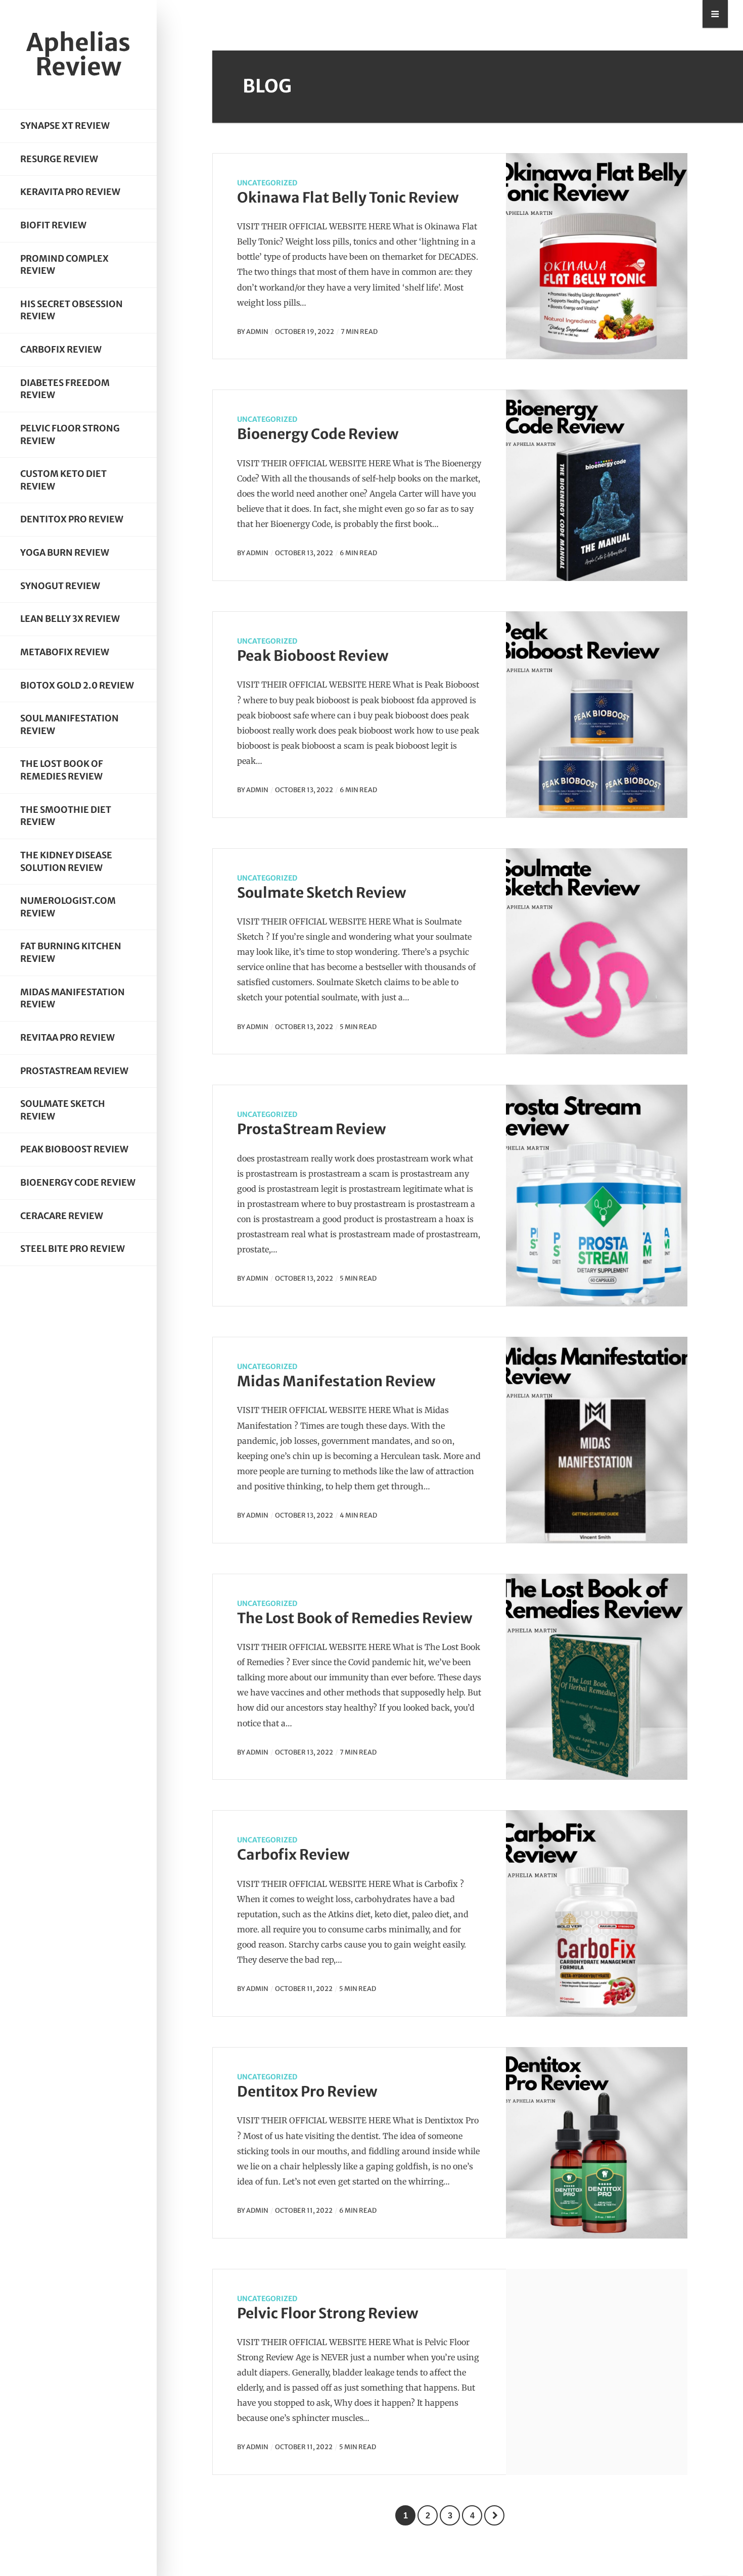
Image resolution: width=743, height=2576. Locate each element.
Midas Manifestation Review (73, 999)
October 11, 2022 (304, 1988)
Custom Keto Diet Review (63, 480)
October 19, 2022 (305, 331)
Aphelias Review (78, 55)
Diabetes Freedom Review (65, 389)
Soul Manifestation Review (69, 725)
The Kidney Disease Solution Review (66, 862)
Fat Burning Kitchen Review (71, 953)
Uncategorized (267, 183)
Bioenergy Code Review (78, 1183)
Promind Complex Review (64, 265)
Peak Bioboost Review (74, 1149)
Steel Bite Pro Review (73, 1249)
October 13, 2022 (304, 553)
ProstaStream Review (74, 1071)
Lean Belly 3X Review (70, 619)
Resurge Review (59, 159)
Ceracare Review (62, 1216)
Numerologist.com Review (68, 907)
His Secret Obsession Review (72, 310)
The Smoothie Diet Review (66, 816)
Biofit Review (53, 225)
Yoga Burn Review (65, 553)
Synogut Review (60, 586)
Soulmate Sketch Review (63, 1110)
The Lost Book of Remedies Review (62, 770)
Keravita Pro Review (70, 192)
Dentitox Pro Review (72, 519)
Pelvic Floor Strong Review (70, 435)
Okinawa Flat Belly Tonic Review (348, 198)
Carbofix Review (61, 350)
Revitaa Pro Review (67, 1038)
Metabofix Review (65, 652)
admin (257, 331)
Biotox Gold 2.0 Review (77, 686)
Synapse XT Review (65, 126)
